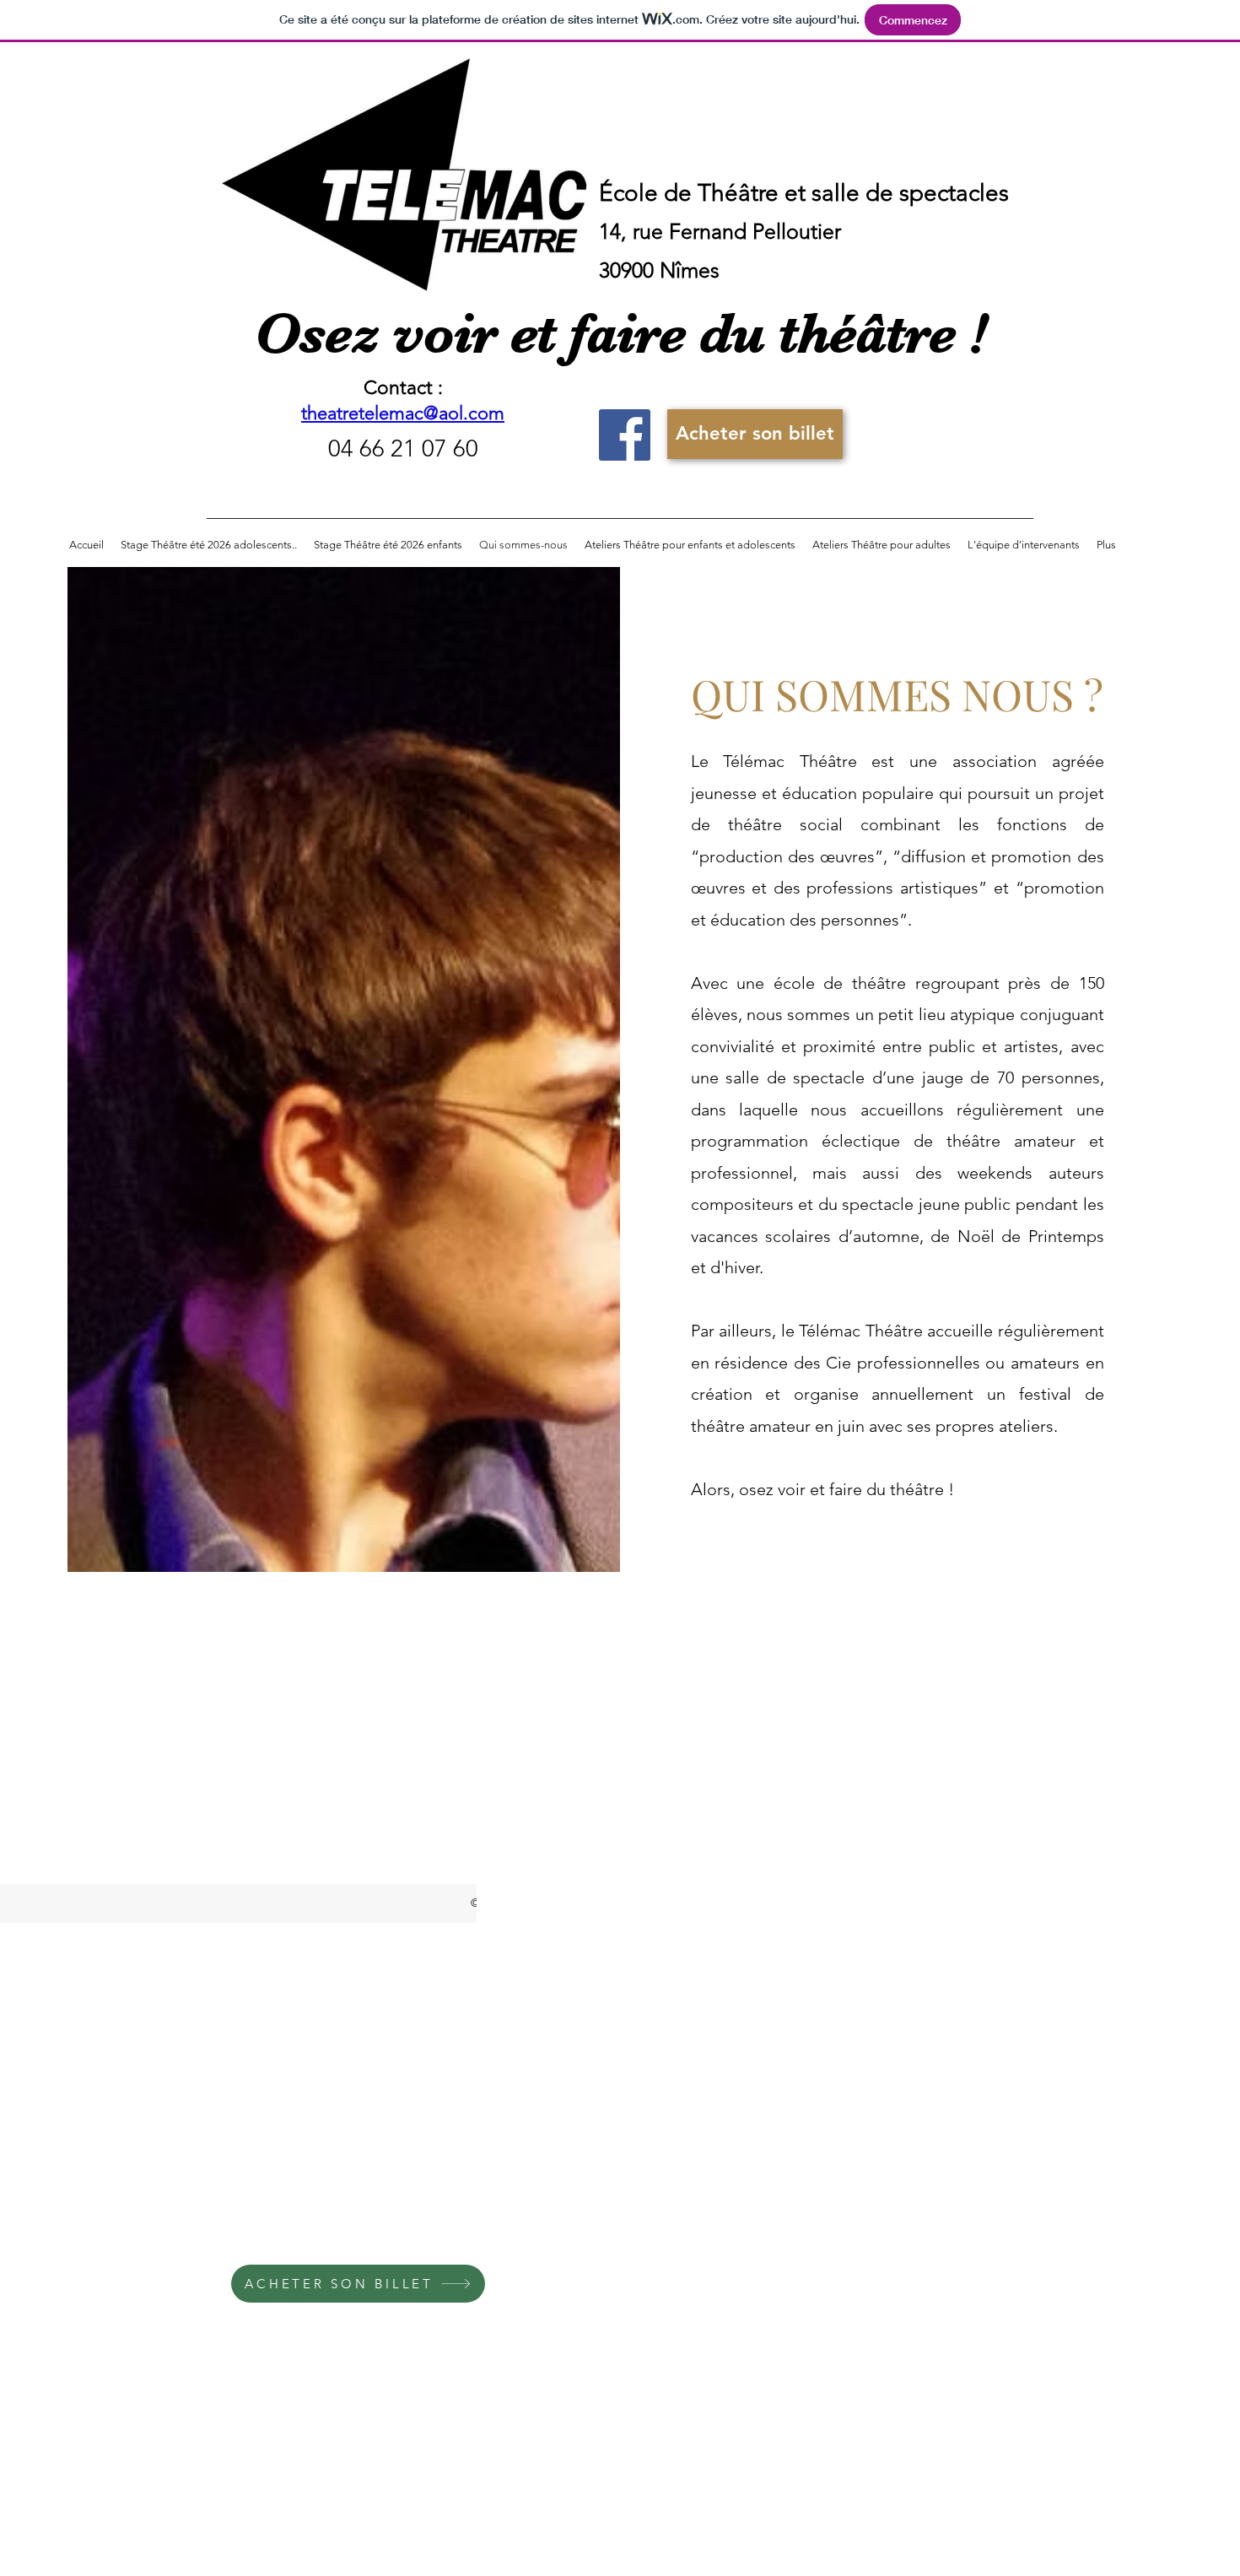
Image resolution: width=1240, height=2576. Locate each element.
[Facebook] (625, 435)
